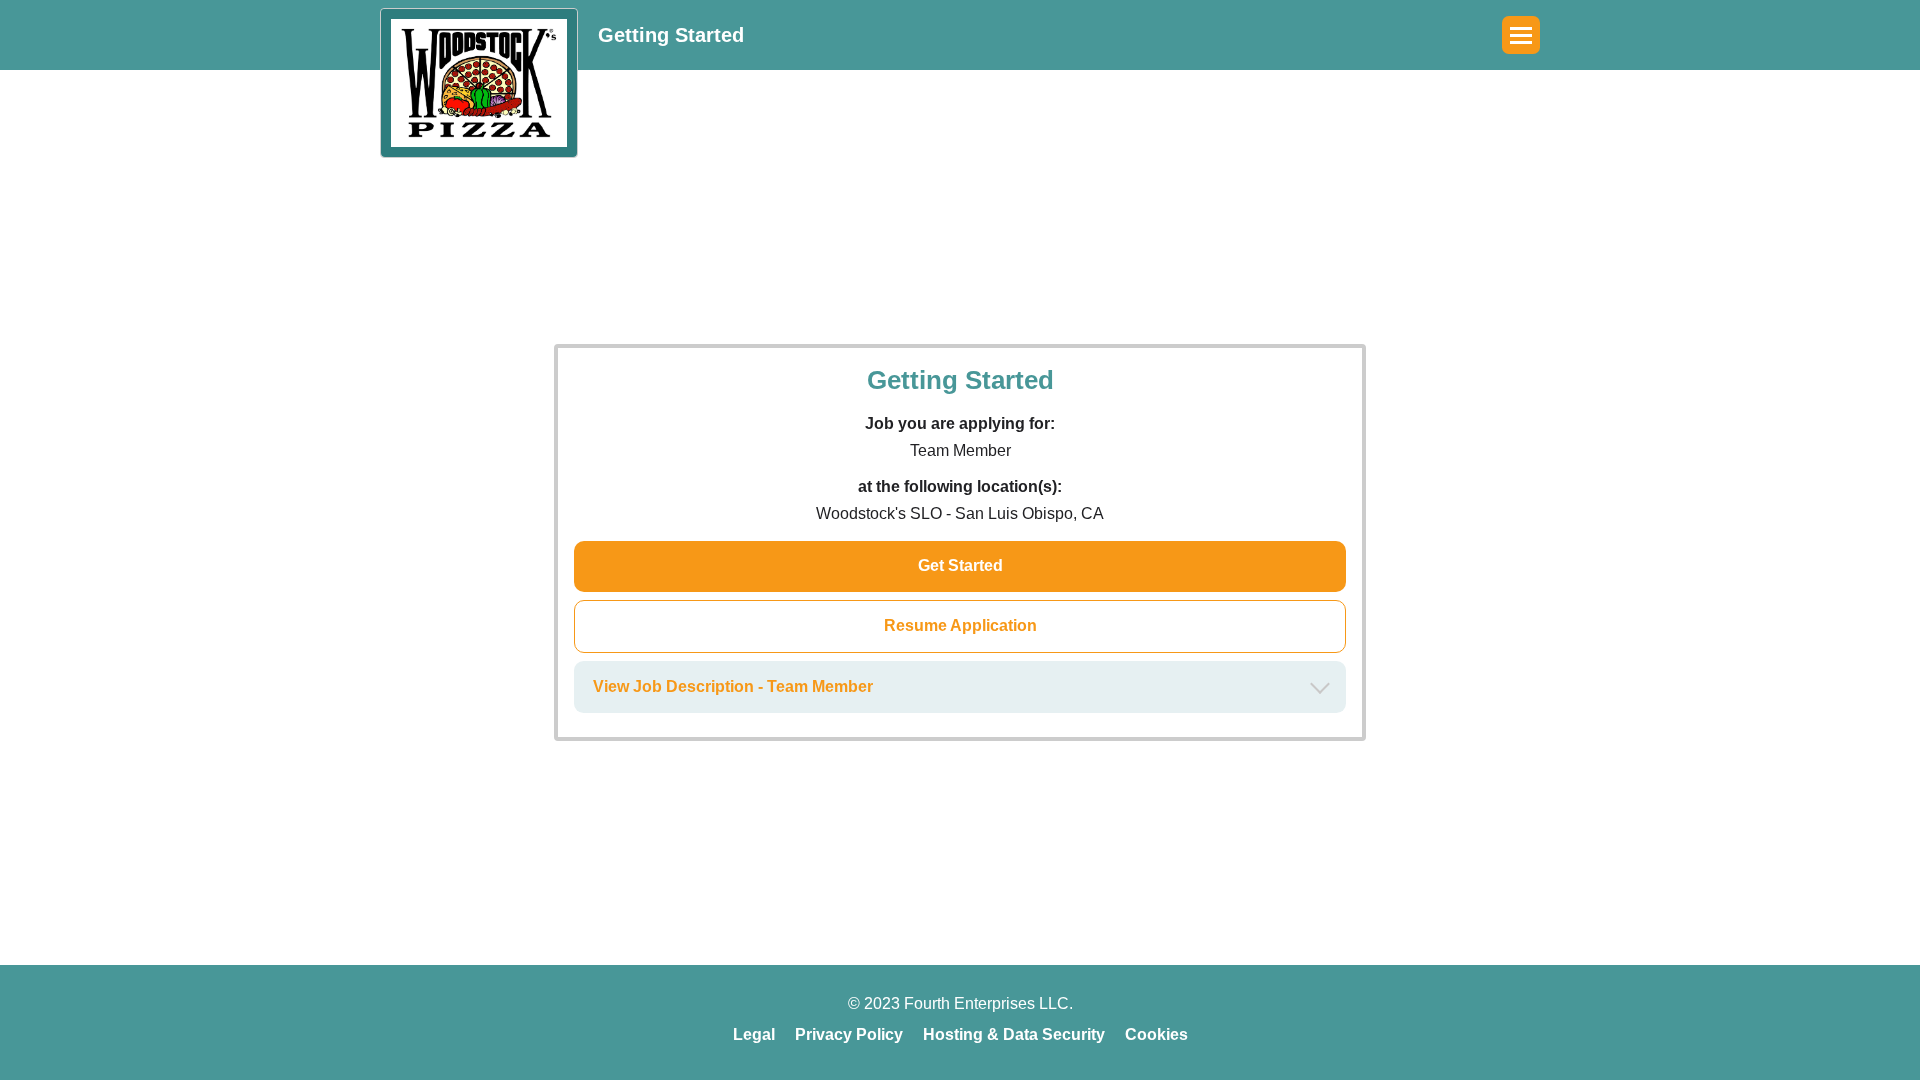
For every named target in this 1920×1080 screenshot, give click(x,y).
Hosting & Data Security (1014, 1034)
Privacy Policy (849, 1034)
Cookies (1156, 1034)
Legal (754, 1034)
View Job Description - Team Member (733, 686)
